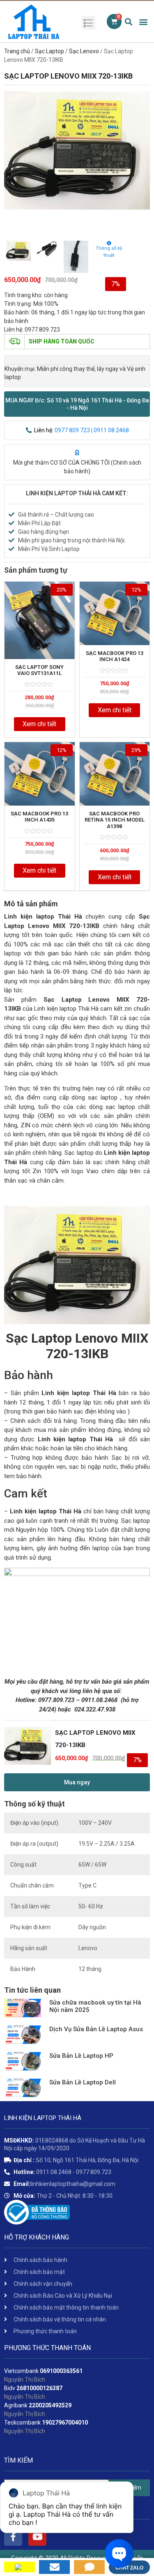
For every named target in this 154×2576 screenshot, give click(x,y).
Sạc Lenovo (84, 51)
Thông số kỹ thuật (109, 252)
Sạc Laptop (49, 51)
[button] (77, 404)
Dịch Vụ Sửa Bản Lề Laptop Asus (96, 2029)
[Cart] (114, 21)
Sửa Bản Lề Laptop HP (81, 2056)
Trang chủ (17, 51)
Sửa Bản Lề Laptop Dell (83, 2082)
